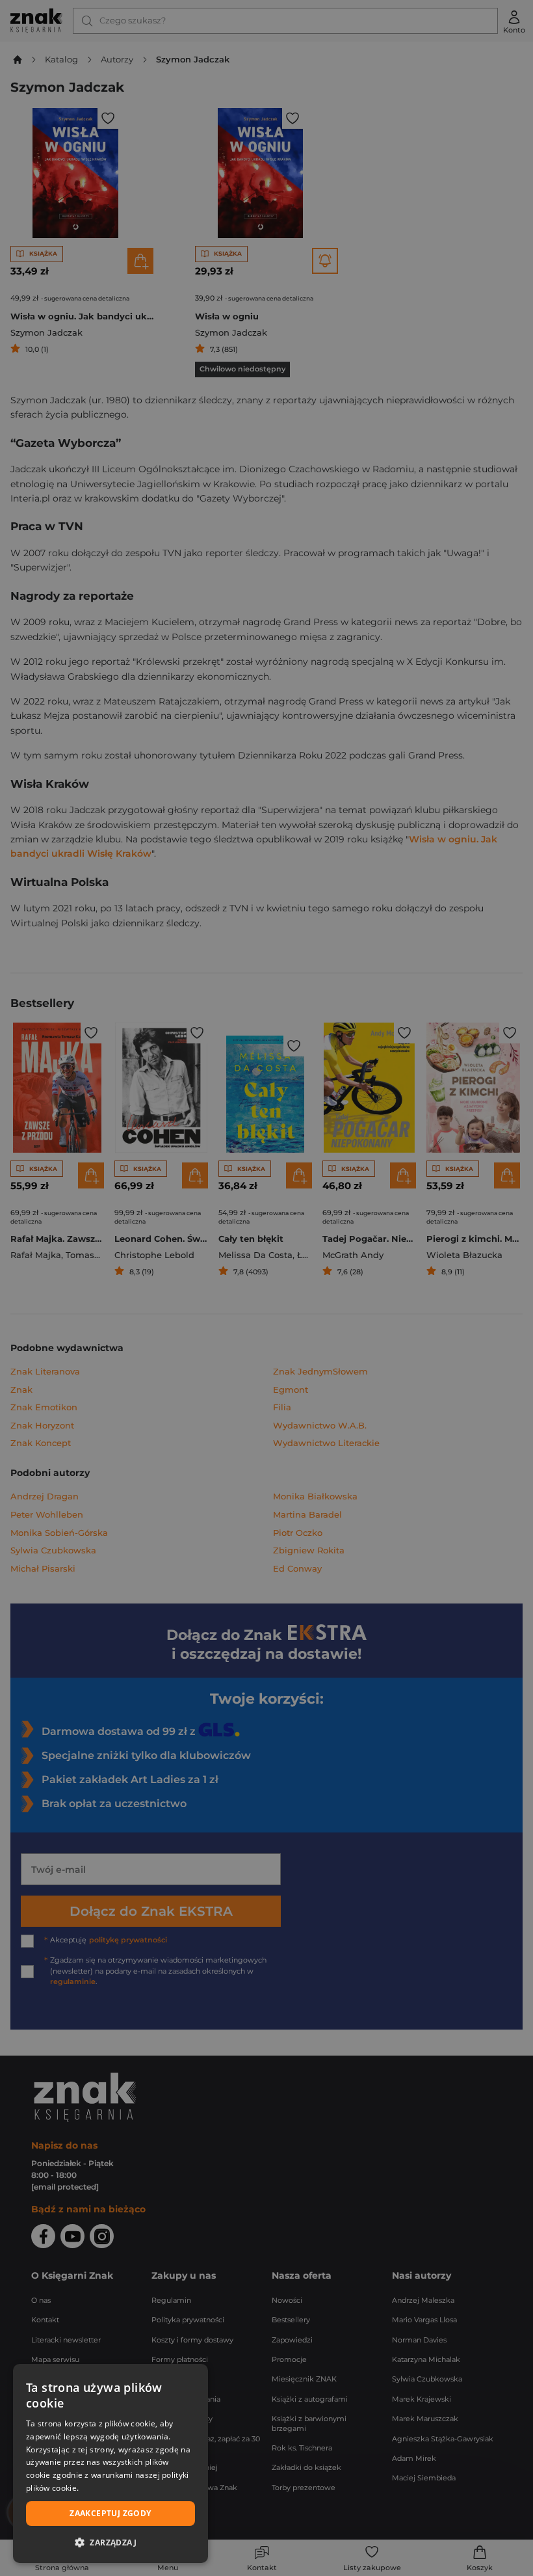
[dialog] (110, 2463)
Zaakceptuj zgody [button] (110, 2513)
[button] (110, 2542)
